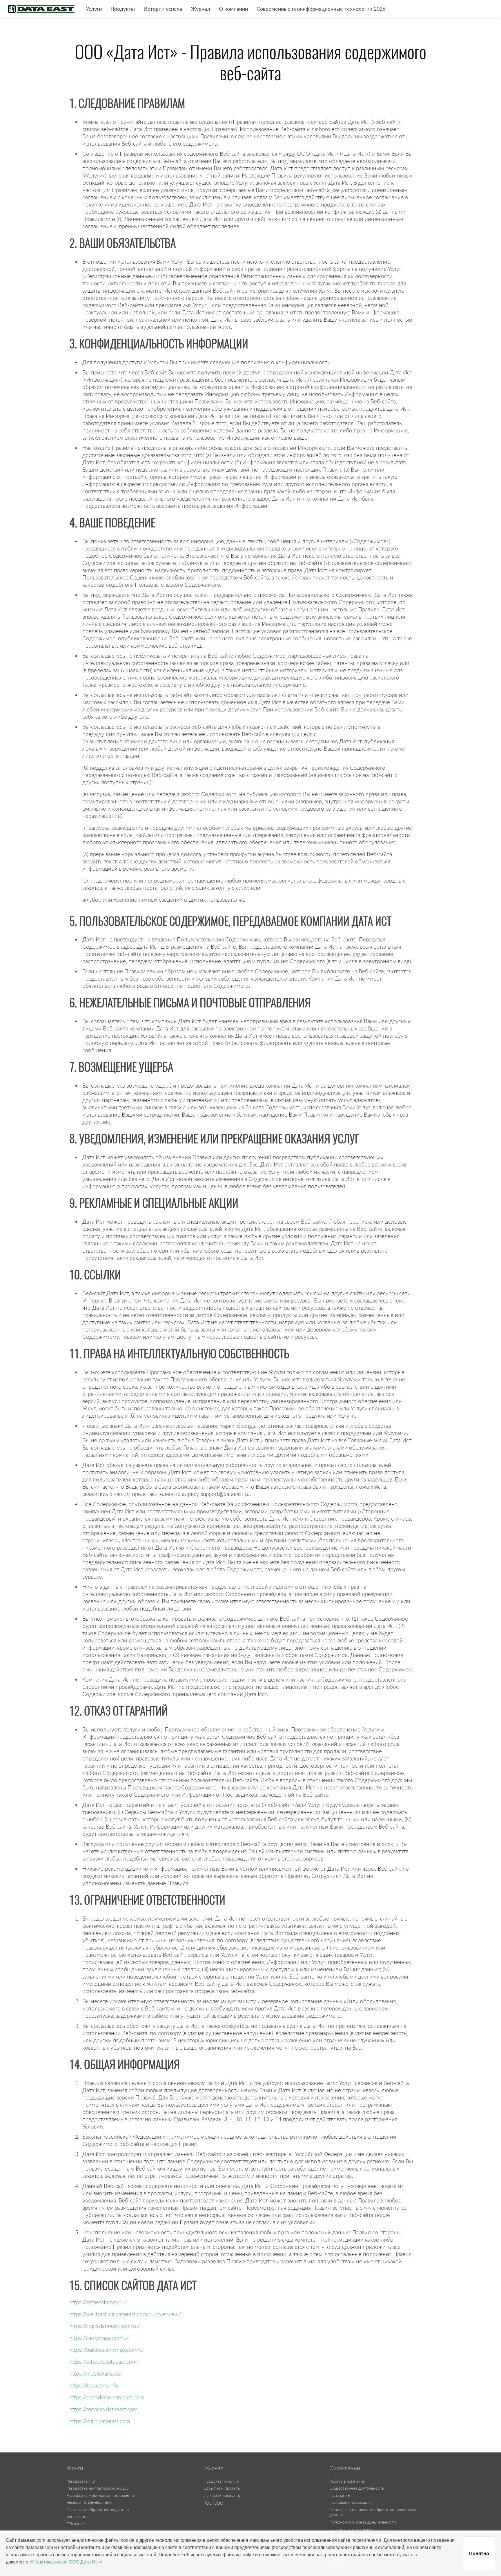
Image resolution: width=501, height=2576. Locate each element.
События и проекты (222, 2488)
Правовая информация (351, 2502)
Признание (340, 2495)
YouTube (213, 2503)
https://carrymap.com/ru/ (99, 2338)
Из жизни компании (222, 2495)
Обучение (76, 2524)
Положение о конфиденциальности (363, 2522)
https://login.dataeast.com (100, 2421)
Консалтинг (77, 2516)
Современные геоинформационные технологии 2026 (321, 9)
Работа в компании (347, 2481)
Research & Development (89, 2502)
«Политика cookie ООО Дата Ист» (66, 2562)
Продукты (123, 9)
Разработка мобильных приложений (101, 2495)
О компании (233, 9)
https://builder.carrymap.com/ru (106, 2350)
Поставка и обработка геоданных (98, 2509)
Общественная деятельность (357, 2488)
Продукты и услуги (222, 2481)
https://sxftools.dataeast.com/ (104, 2362)
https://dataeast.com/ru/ (98, 2302)
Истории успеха (163, 9)
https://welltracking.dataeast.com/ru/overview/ (125, 2314)
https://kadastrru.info (94, 2385)
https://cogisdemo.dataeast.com (107, 2397)
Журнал (200, 9)
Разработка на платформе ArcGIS (97, 2488)
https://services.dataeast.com (103, 2409)
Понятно (479, 2554)
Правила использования (352, 2529)
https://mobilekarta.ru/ (96, 2373)
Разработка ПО (81, 2481)
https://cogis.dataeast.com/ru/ (105, 2326)
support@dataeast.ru (225, 1494)
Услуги (94, 9)
